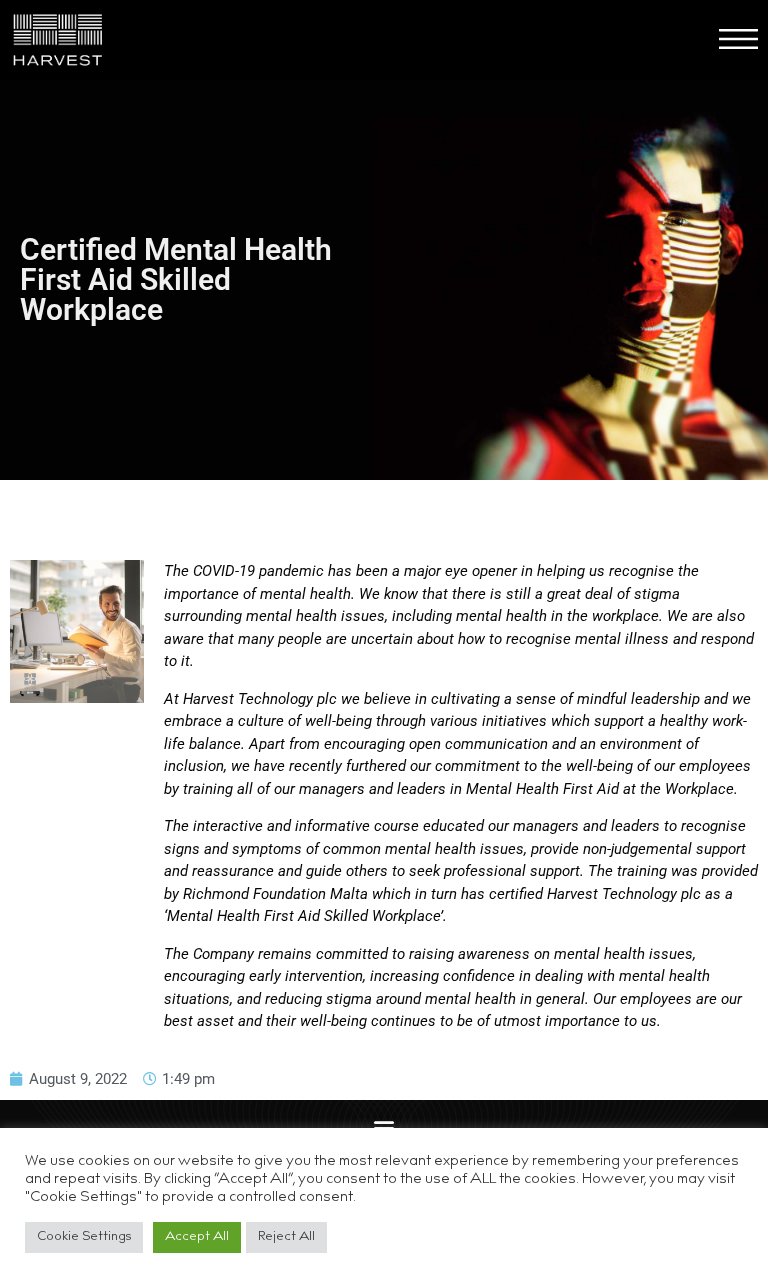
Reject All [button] (286, 1237)
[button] (384, 1126)
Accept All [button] (197, 1237)
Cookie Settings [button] (84, 1237)
